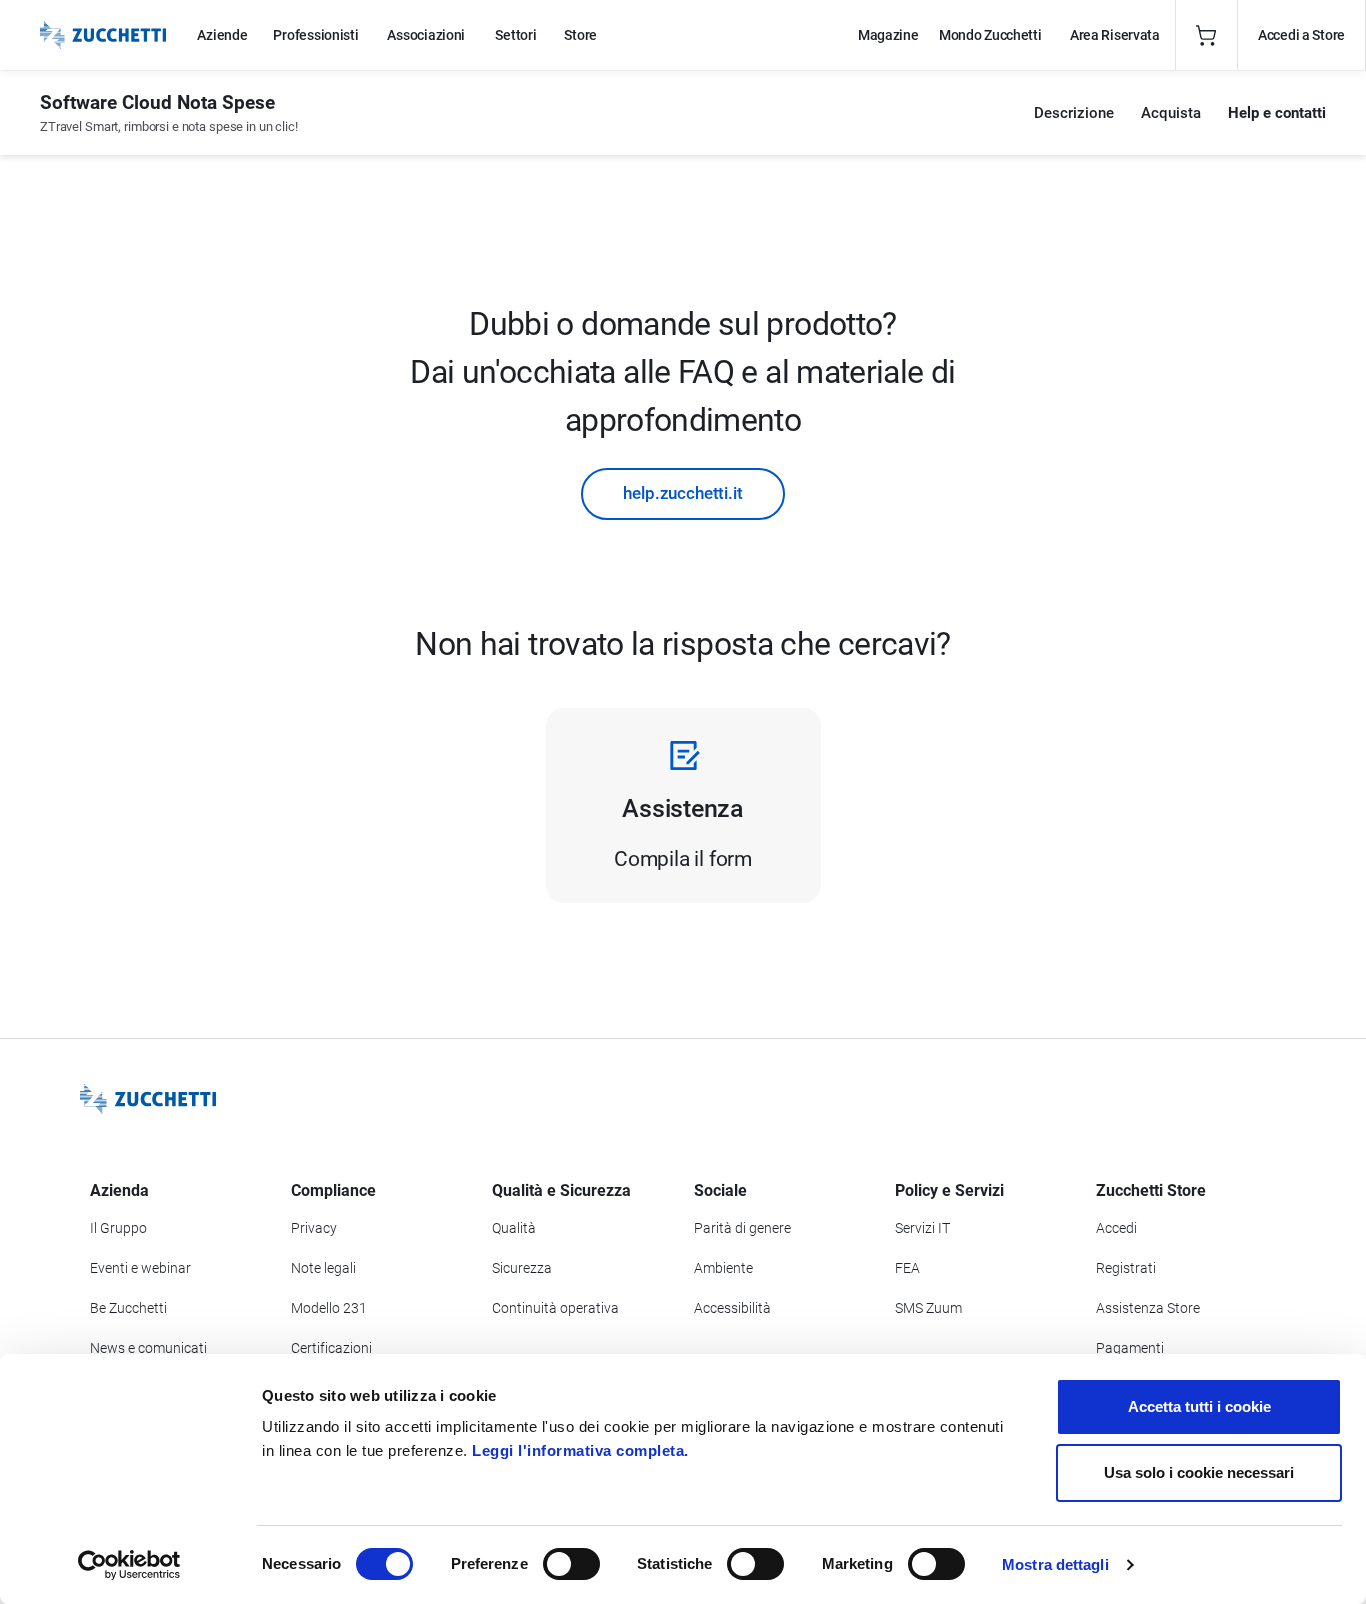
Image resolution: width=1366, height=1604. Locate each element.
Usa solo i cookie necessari (1199, 1472)
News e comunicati (148, 1348)
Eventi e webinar (140, 1268)
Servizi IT (922, 1228)
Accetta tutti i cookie (1199, 1406)
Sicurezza (522, 1268)
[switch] (571, 1564)
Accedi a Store (1301, 35)
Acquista (1171, 113)
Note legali (323, 1268)
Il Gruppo (118, 1228)
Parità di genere (742, 1228)
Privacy (314, 1228)
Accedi (1116, 1228)
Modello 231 (329, 1308)
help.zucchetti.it (682, 493)
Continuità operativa (555, 1308)
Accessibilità (732, 1308)
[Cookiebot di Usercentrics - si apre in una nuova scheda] (129, 1565)
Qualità (514, 1228)
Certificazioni (331, 1348)
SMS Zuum (928, 1308)
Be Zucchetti (128, 1308)
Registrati (1126, 1268)
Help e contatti (1277, 113)
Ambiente (723, 1268)
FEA (907, 1268)
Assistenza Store (1148, 1308)
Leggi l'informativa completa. (580, 1450)
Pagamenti (1130, 1348)
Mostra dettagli (1055, 1564)
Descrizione (1074, 113)
